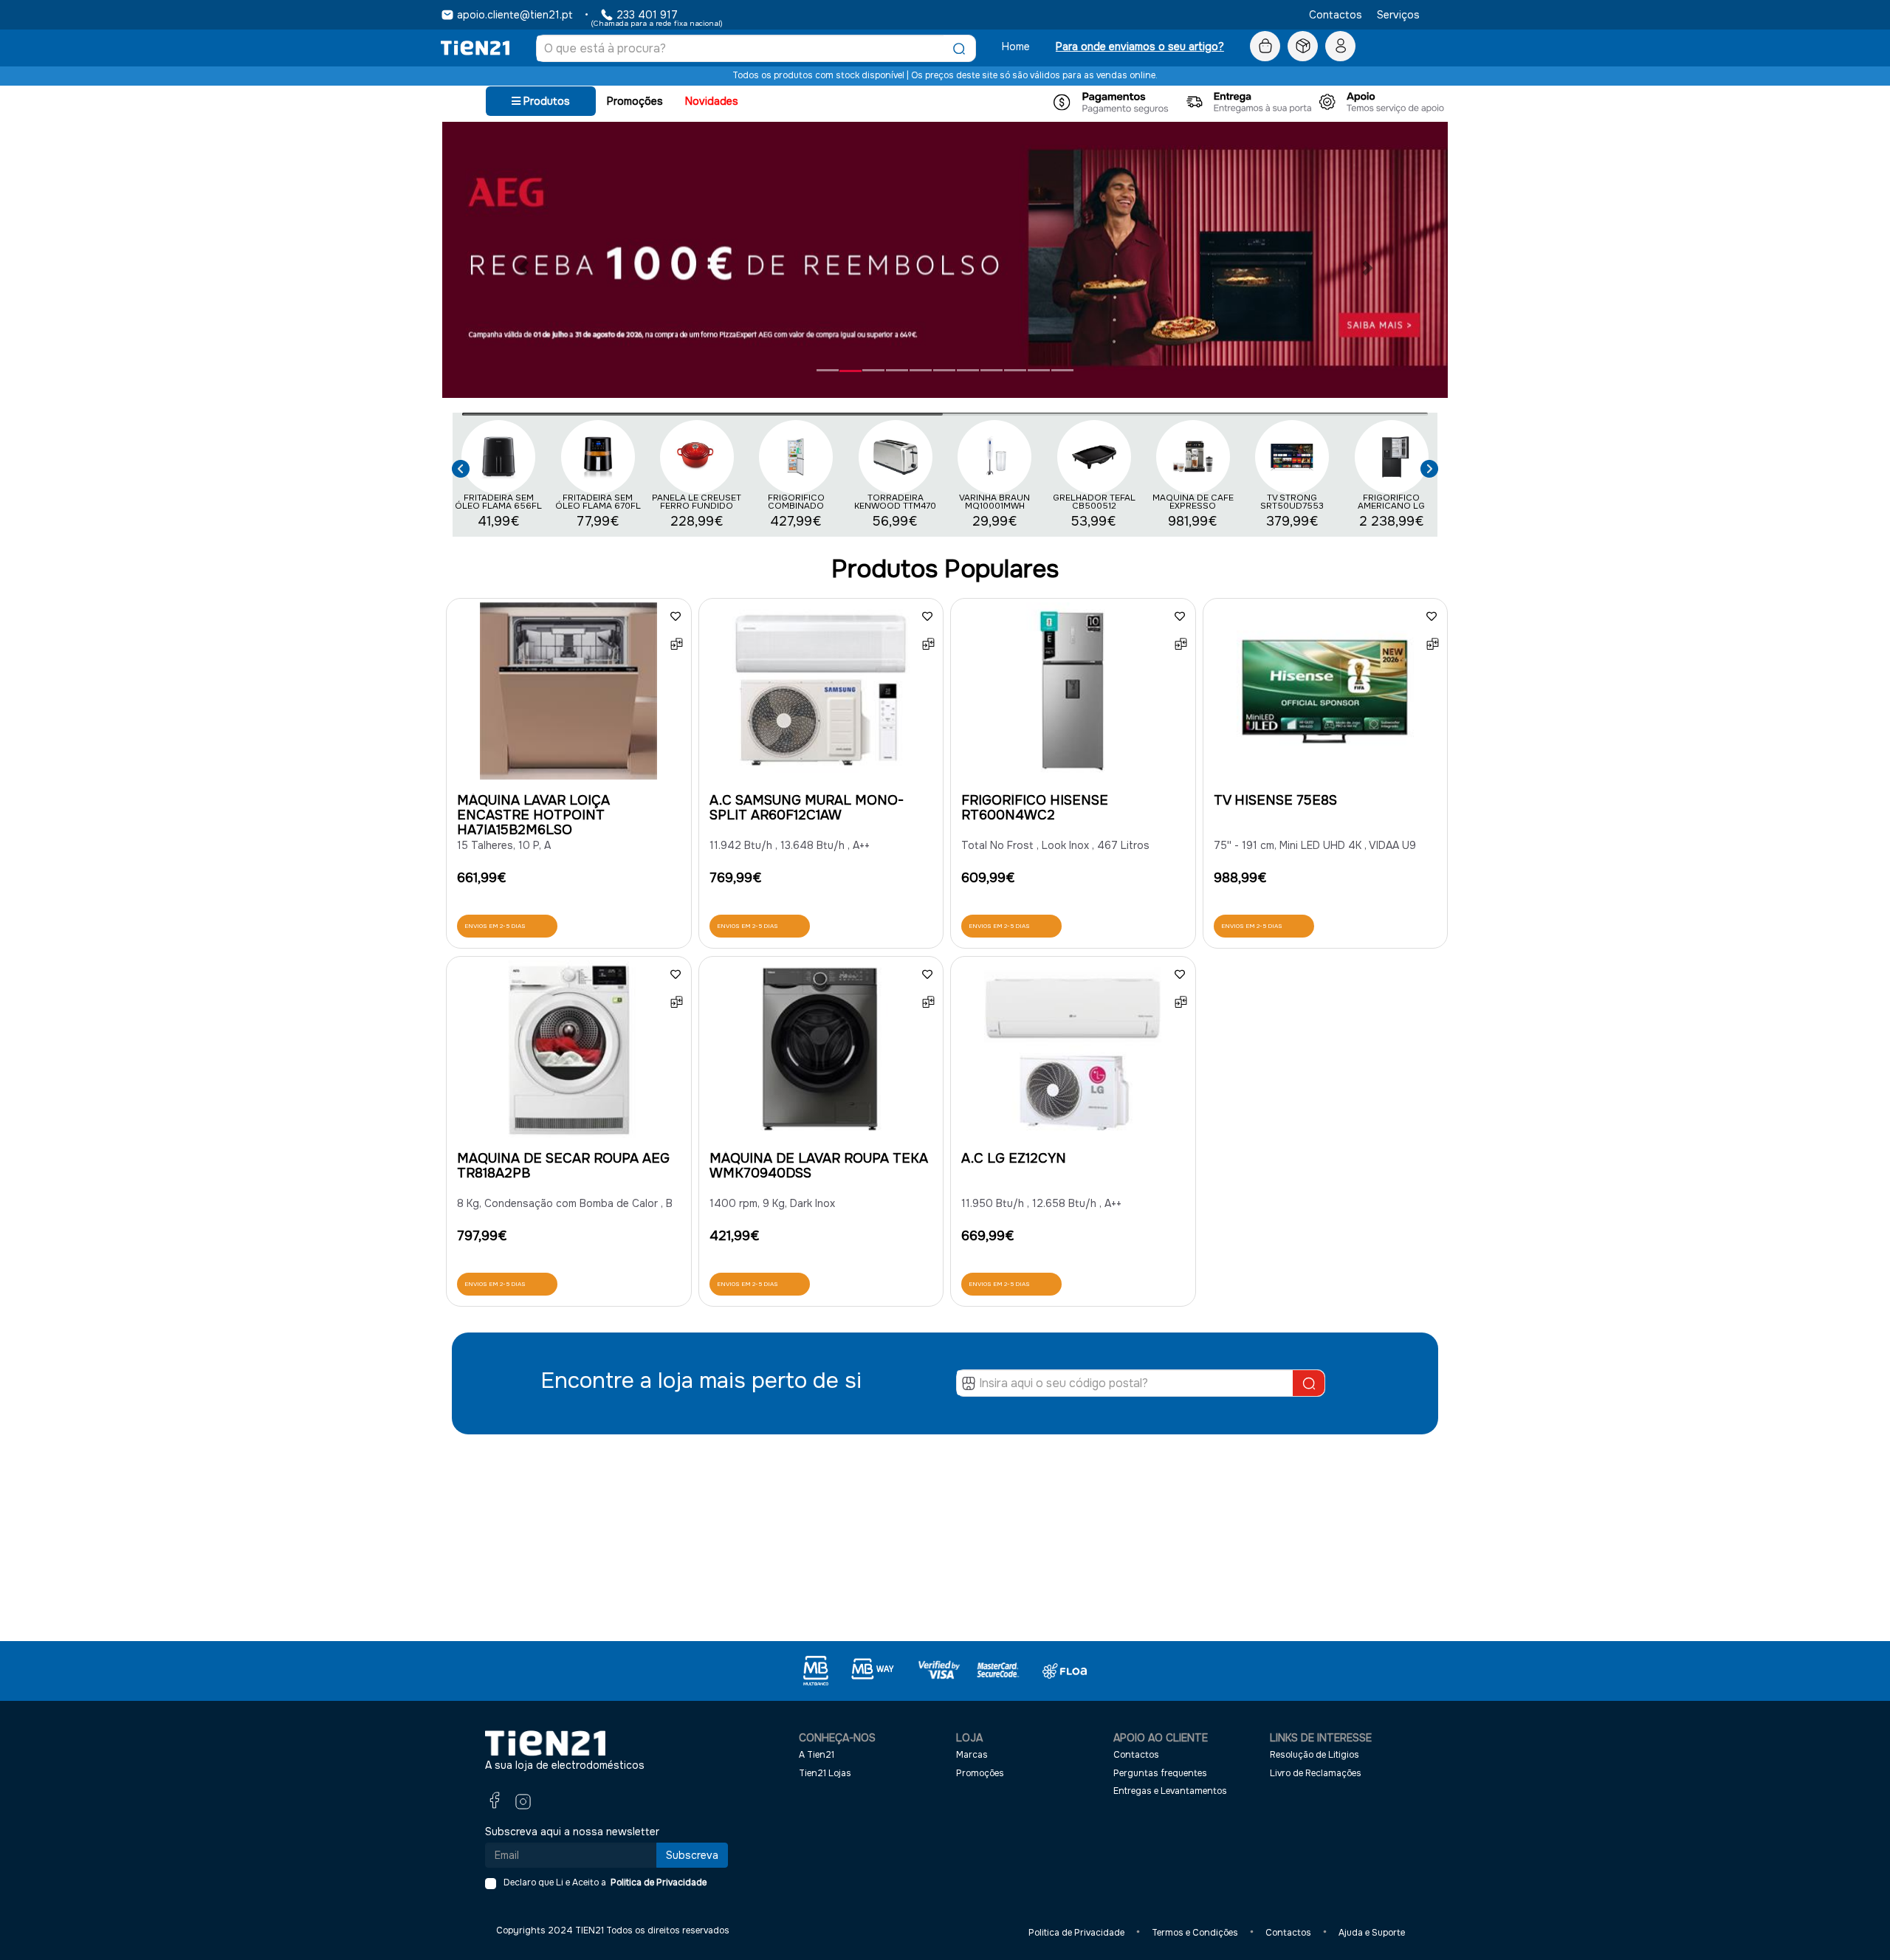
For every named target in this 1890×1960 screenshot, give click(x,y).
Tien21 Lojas (825, 1773)
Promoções (635, 101)
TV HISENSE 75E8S (1275, 800)
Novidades (712, 101)
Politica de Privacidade (656, 1882)
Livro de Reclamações (1316, 1773)
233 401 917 (647, 15)
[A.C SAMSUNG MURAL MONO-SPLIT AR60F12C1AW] (821, 695)
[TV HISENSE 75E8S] (1326, 695)
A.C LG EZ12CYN (1014, 1158)
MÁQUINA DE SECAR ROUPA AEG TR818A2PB (563, 1166)
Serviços (1398, 15)
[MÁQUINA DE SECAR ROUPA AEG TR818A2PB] (569, 1053)
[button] (461, 467)
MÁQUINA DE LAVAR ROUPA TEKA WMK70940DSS (819, 1166)
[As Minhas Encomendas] (1303, 47)
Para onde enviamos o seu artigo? (1140, 47)
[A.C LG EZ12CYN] (1073, 1053)
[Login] (1340, 47)
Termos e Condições (1195, 1933)
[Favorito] (676, 616)
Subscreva (692, 1855)
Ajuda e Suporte (1372, 1933)
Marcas (972, 1755)
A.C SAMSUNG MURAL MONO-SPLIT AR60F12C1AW (807, 808)
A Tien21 (817, 1755)
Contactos (1336, 15)
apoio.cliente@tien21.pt (515, 15)
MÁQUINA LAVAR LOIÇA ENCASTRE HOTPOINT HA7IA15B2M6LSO (533, 815)
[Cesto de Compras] (1265, 47)
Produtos (545, 101)
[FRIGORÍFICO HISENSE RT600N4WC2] (1073, 695)
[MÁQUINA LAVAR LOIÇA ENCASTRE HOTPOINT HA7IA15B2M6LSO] (569, 695)
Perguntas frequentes (1160, 1773)
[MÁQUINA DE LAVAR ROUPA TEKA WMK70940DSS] (821, 1053)
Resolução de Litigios (1315, 1755)
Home (1016, 47)
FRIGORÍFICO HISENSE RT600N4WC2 (1035, 808)
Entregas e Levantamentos (1170, 1791)
